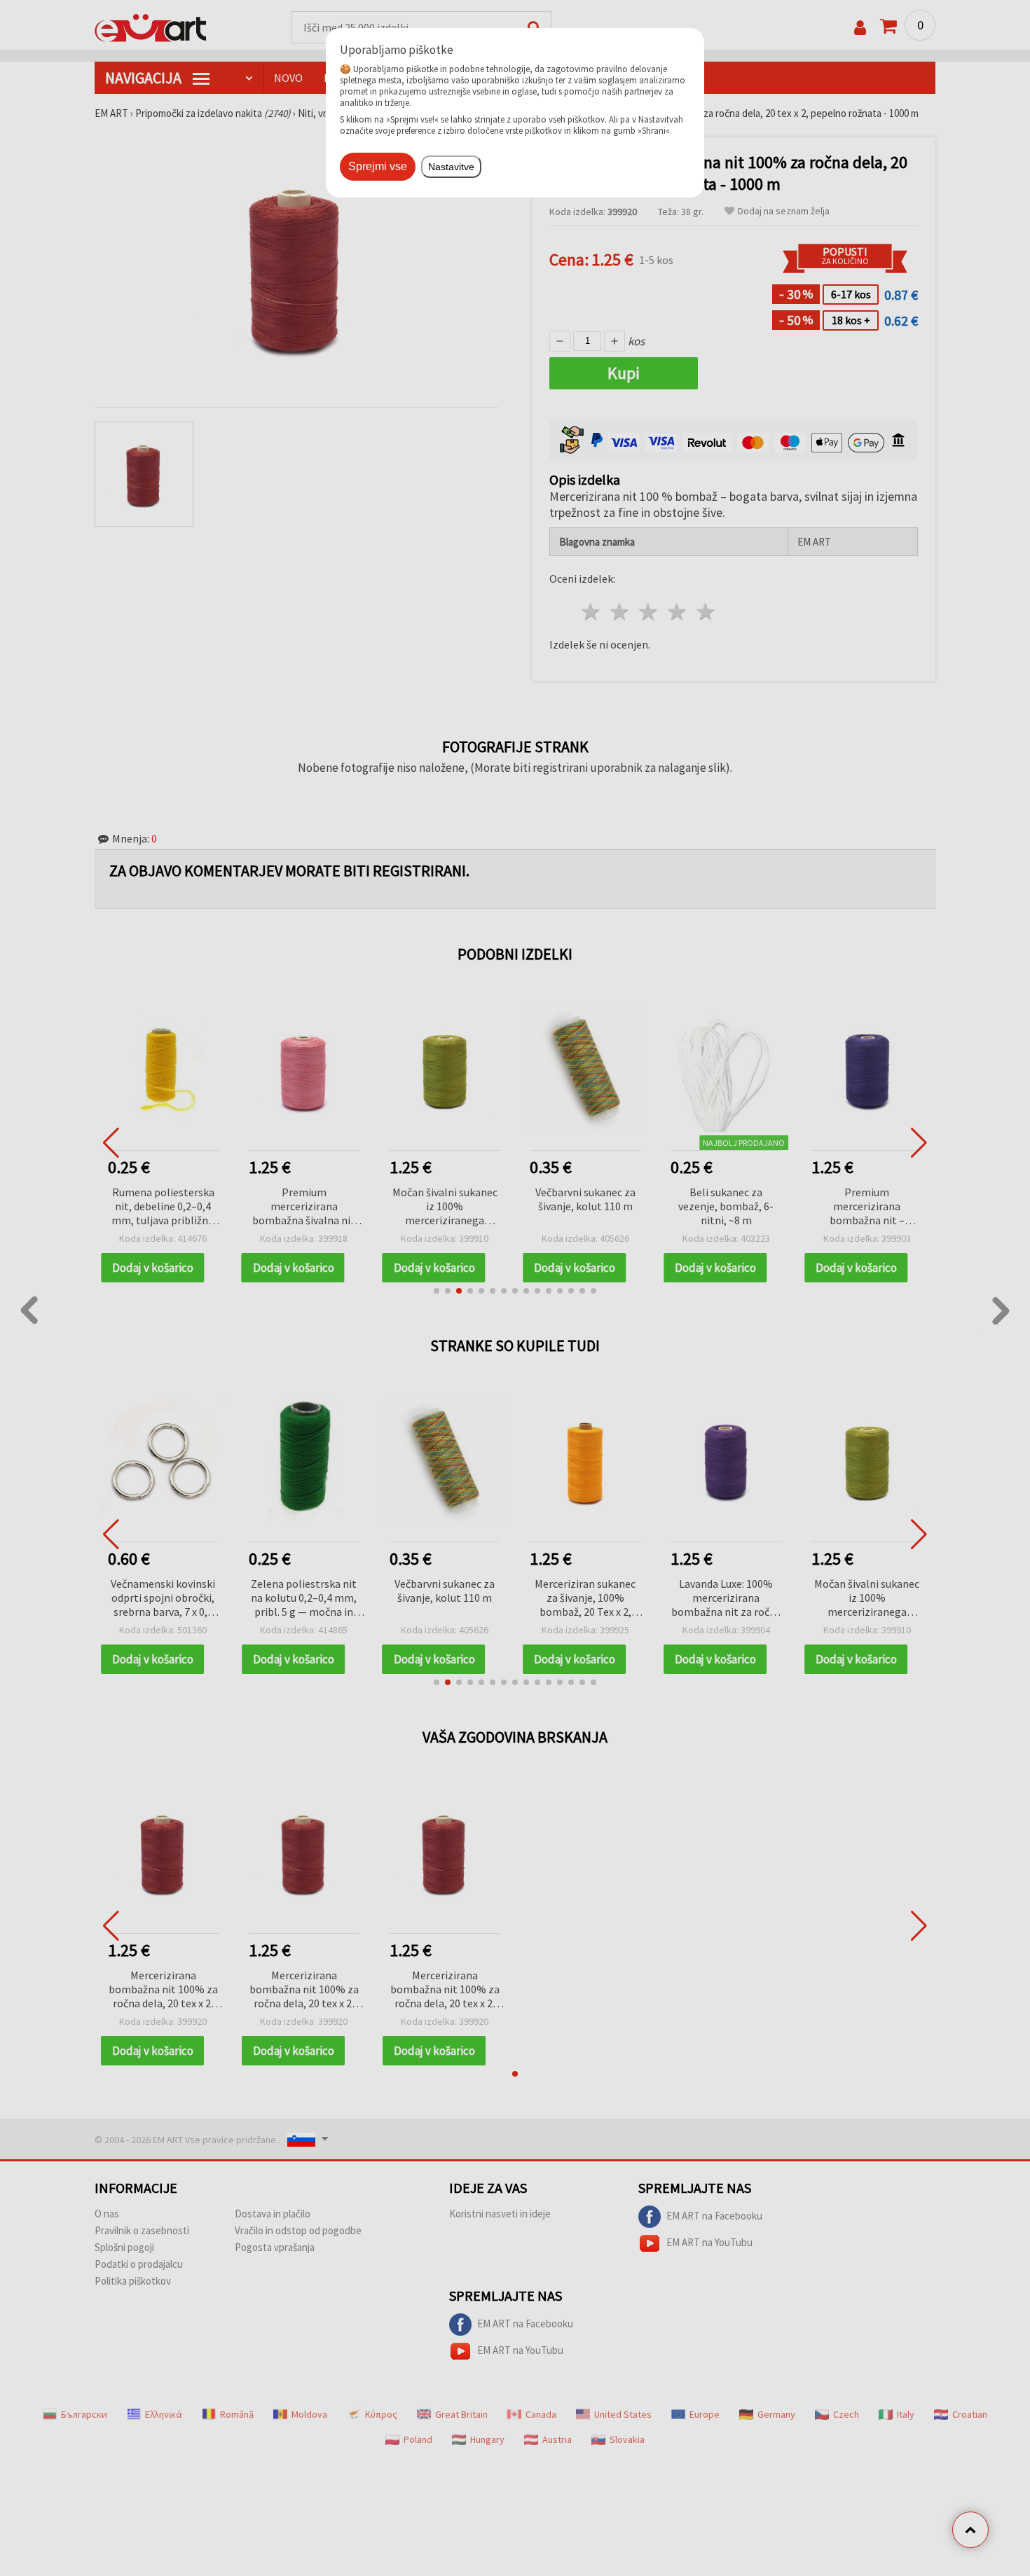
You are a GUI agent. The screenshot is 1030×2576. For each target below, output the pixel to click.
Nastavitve (451, 167)
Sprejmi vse (378, 166)
